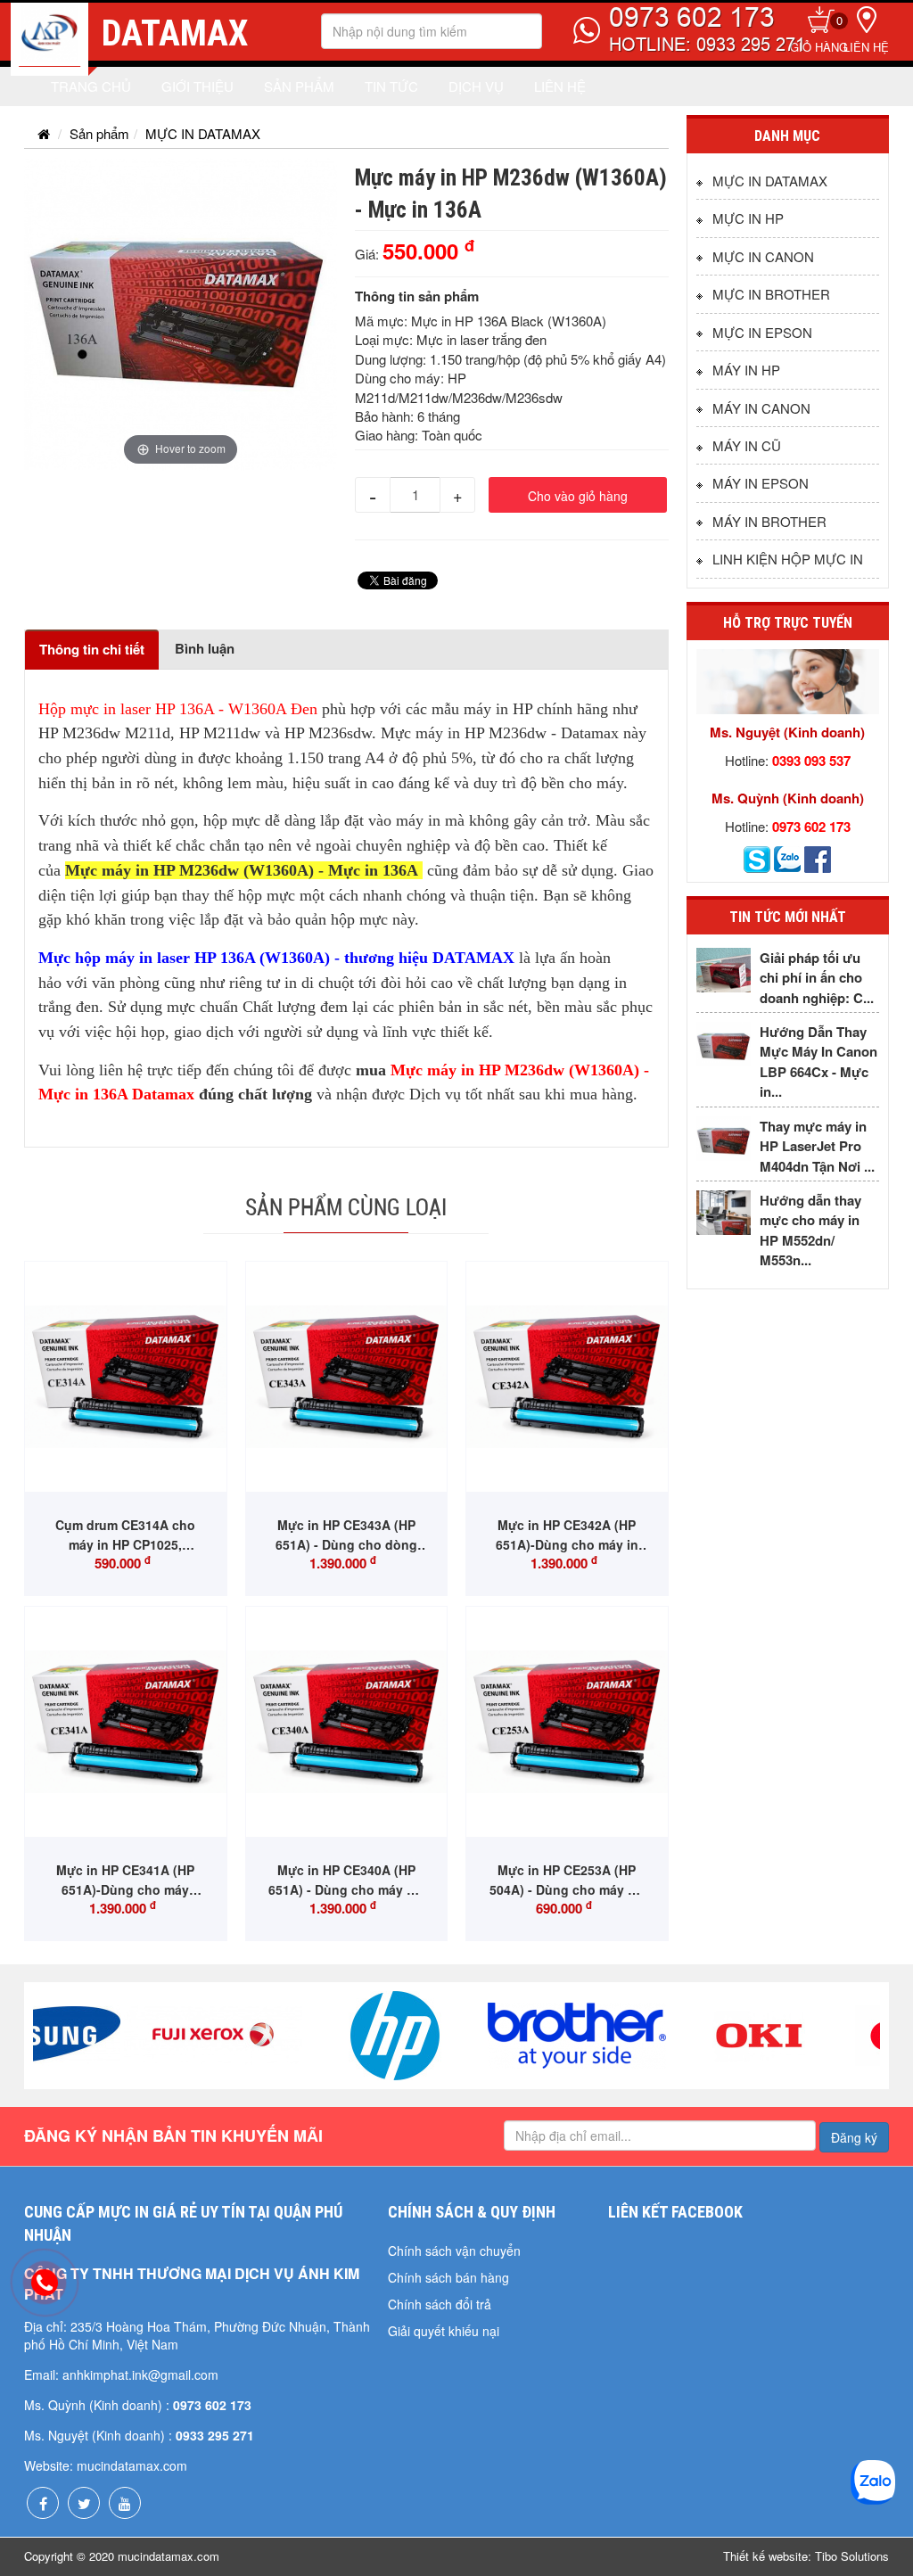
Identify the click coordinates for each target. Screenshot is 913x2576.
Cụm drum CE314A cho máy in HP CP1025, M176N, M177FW (125, 1544)
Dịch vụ (476, 86)
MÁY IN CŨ (747, 445)
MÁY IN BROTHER (769, 521)
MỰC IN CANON (763, 256)
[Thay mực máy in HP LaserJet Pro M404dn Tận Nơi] (724, 1139)
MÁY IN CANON (761, 408)
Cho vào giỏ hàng (578, 496)
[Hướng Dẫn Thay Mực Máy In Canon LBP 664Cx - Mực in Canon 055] (724, 1044)
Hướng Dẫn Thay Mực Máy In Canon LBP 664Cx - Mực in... (818, 1062)
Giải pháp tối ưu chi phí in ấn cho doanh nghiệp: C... (817, 978)
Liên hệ (866, 47)
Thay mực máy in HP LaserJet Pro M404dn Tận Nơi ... (817, 1146)
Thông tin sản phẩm (417, 296)
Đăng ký (854, 2137)
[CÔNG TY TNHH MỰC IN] (49, 42)
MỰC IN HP (748, 218)
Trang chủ (91, 86)
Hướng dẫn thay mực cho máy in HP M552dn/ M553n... (810, 1230)
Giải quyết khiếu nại (444, 2331)
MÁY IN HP (746, 370)
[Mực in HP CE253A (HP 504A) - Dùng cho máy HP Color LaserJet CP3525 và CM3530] (567, 1722)
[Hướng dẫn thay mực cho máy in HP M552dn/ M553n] (724, 1213)
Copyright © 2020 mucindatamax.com (122, 2556)
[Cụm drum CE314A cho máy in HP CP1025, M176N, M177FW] (126, 1377)
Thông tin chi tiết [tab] (92, 649)
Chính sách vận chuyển (454, 2251)
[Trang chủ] (44, 133)
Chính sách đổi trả (440, 2304)
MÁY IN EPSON (761, 483)
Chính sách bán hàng (448, 2277)
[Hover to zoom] (181, 313)
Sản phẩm (299, 86)
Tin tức (391, 86)
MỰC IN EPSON (762, 332)
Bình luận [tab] (205, 648)
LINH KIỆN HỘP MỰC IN (788, 559)
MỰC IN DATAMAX (203, 133)
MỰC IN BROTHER (771, 294)
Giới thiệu (197, 86)
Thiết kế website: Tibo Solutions (806, 2556)
